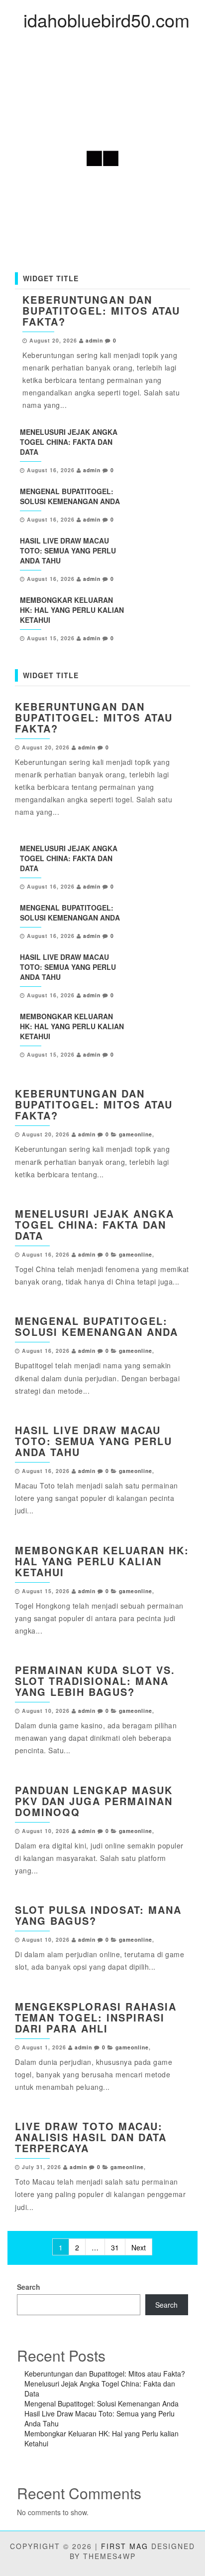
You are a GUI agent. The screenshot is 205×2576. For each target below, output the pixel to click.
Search (29, 2287)
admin (94, 340)
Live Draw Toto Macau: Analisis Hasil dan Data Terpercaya (91, 2137)
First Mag (125, 2546)
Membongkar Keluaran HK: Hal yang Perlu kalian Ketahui (72, 610)
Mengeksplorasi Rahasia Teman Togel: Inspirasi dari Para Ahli (96, 2017)
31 (115, 2247)
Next (139, 2247)
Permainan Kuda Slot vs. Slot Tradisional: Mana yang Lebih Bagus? (95, 1681)
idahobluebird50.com (106, 20)
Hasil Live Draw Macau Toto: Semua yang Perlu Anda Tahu (68, 551)
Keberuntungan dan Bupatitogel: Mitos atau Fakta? (101, 310)
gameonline (136, 1134)
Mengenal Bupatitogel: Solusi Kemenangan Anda (70, 496)
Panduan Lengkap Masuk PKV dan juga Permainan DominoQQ (94, 1801)
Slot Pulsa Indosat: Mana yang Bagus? (98, 1915)
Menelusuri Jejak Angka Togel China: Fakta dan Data (69, 442)
